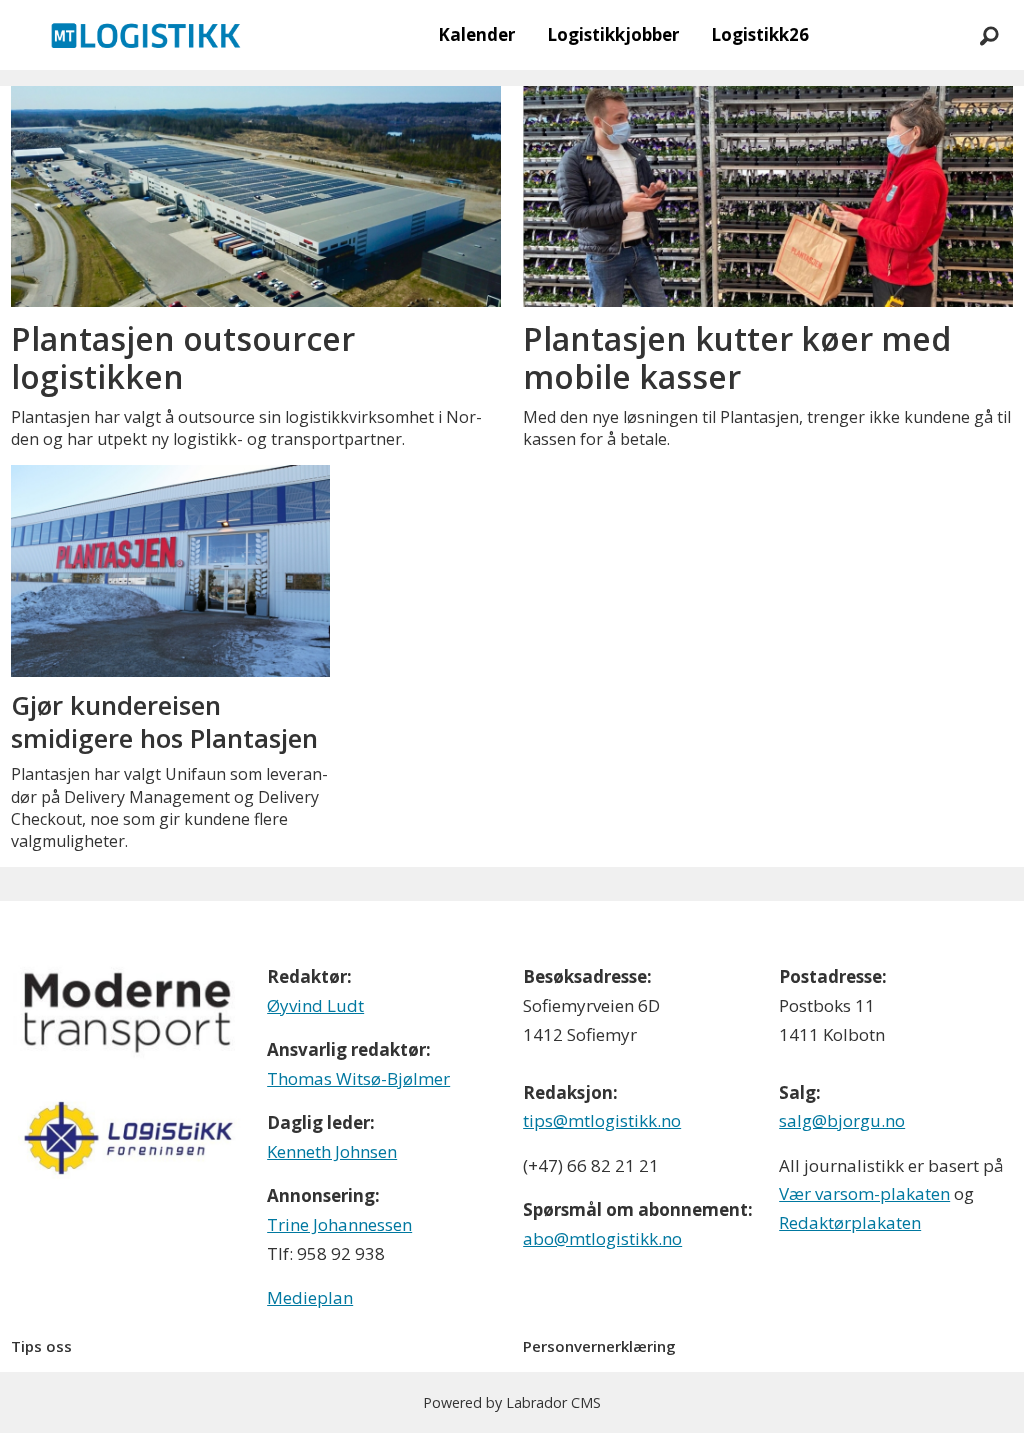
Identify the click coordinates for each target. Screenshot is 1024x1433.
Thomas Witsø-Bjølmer (358, 1078)
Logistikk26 (760, 34)
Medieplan (310, 1297)
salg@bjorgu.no (842, 1120)
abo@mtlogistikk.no (602, 1238)
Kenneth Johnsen (332, 1151)
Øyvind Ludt (315, 1005)
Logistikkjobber (613, 34)
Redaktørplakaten (850, 1222)
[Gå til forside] (146, 35)
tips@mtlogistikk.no (602, 1120)
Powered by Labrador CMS (512, 1402)
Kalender (476, 34)
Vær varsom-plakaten (864, 1193)
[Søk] (989, 35)
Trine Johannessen (339, 1224)
